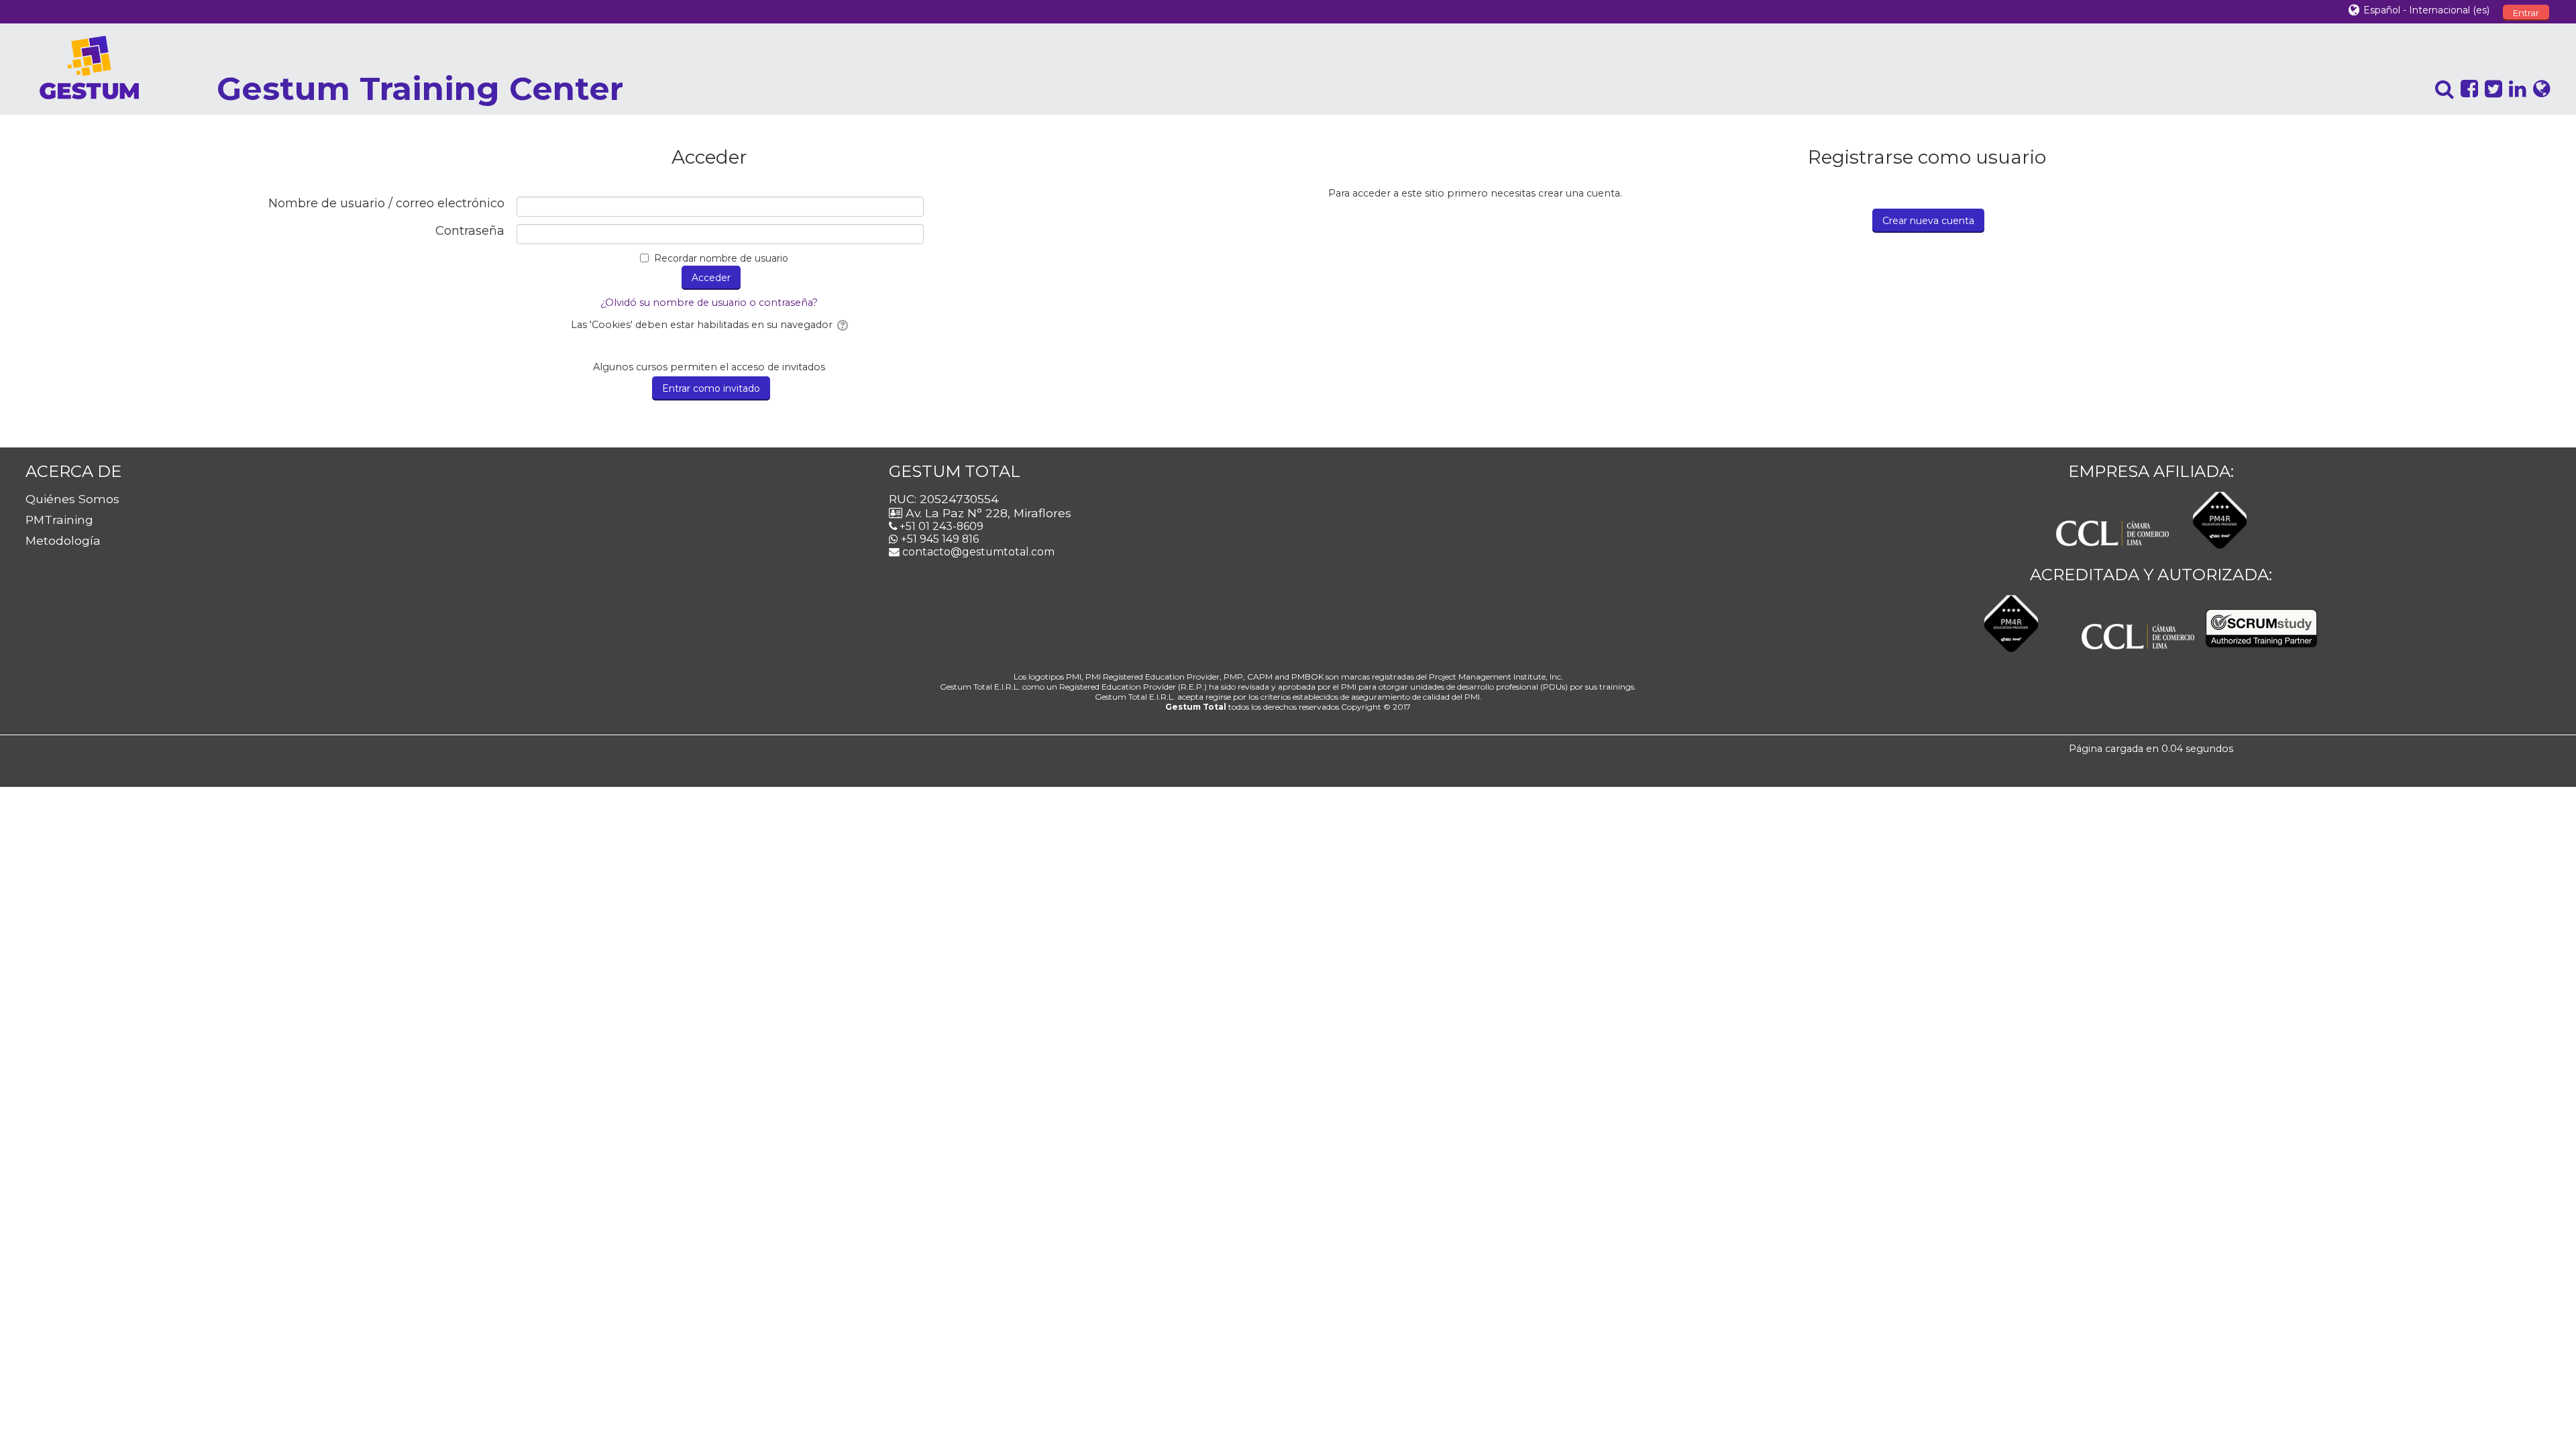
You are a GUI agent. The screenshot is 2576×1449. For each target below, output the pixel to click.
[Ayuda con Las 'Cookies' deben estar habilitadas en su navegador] (842, 325)
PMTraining (59, 520)
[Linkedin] (2514, 89)
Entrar (2526, 13)
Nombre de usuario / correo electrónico (386, 204)
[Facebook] (2466, 89)
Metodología (63, 540)
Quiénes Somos (72, 499)
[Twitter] (2490, 89)
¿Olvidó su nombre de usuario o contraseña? (709, 303)
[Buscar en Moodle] (2441, 89)
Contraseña (470, 231)
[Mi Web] (2538, 89)
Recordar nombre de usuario (721, 258)
